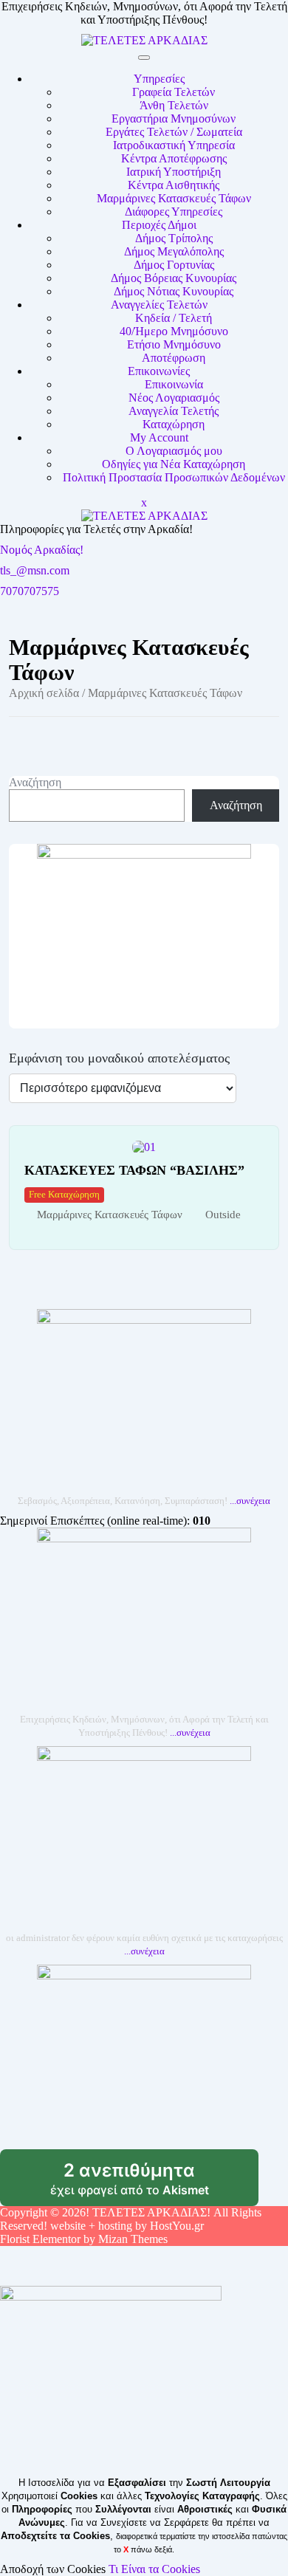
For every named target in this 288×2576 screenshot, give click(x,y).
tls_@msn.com (35, 570)
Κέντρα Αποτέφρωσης (174, 158)
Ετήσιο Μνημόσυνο (174, 344)
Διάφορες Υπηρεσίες (174, 212)
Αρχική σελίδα (44, 693)
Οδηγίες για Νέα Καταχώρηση (174, 464)
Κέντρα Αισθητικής (174, 185)
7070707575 (30, 591)
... (250, 1501)
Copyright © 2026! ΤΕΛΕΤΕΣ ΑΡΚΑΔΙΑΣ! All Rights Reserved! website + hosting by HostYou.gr (131, 2219)
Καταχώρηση (174, 424)
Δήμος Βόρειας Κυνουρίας (174, 278)
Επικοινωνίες (159, 371)
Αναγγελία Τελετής (174, 411)
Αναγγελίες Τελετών (159, 305)
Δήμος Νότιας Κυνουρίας (174, 291)
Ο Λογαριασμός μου (174, 451)
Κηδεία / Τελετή (174, 318)
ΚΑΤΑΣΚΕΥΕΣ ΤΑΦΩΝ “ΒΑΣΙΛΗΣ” (134, 1170)
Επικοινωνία (174, 384)
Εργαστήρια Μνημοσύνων (174, 119)
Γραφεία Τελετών (174, 92)
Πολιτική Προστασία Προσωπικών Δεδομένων (174, 477)
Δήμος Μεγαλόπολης (174, 251)
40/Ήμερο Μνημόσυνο (174, 331)
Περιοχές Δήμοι (159, 225)
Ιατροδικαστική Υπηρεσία (174, 145)
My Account (159, 437)
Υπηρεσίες (159, 79)
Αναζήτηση (35, 782)
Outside (223, 1215)
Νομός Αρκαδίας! (42, 550)
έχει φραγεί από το (154, 2183)
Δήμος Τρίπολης (174, 238)
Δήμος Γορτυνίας (174, 265)
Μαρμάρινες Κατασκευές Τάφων (174, 198)
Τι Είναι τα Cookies (154, 2569)
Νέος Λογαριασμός (174, 398)
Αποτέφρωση (174, 358)
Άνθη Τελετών (174, 105)
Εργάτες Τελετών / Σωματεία (174, 132)
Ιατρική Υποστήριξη (174, 172)
